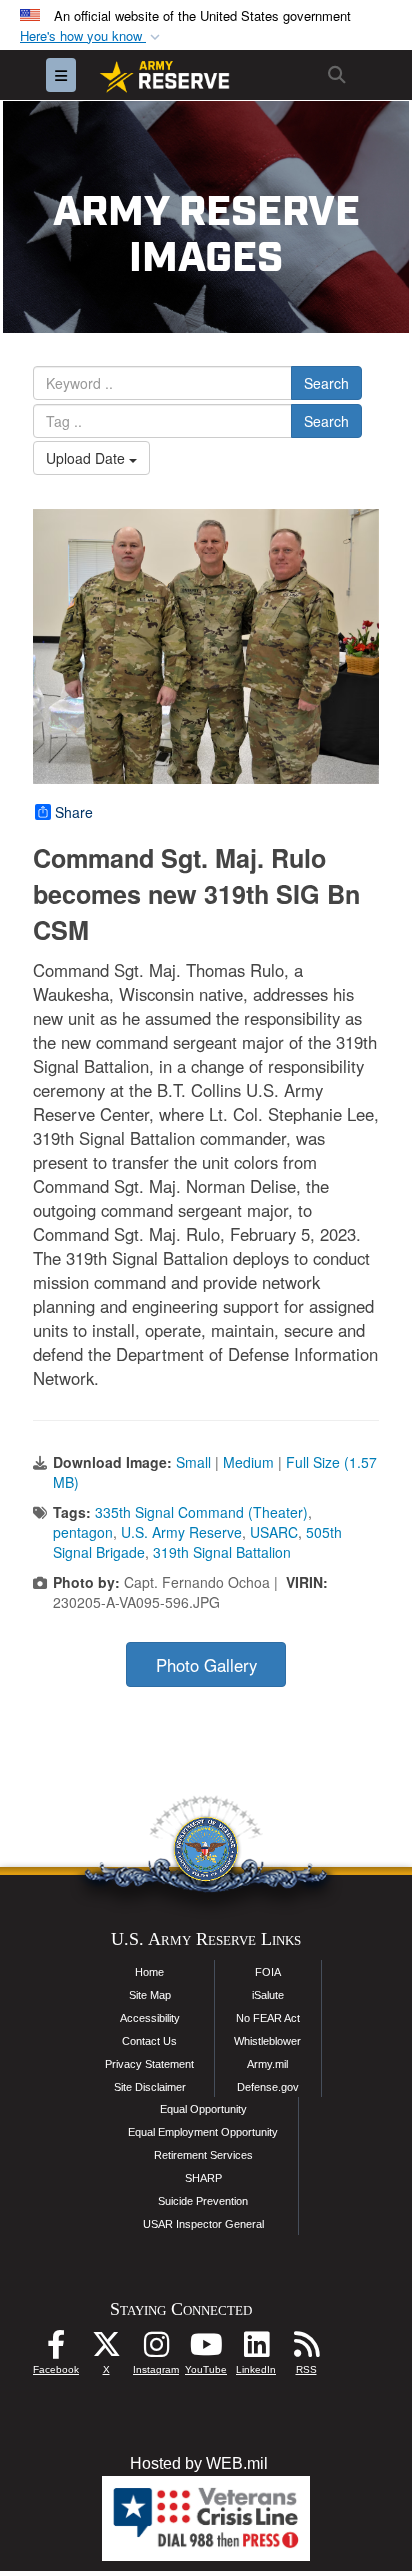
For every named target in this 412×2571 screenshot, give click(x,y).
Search (326, 383)
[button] (92, 36)
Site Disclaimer (150, 2087)
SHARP (203, 2178)
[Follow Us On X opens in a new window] (106, 2349)
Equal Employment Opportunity (203, 2132)
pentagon (83, 1532)
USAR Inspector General (203, 2224)
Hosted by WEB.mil (199, 2463)
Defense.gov (268, 2087)
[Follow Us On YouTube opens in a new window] (206, 2349)
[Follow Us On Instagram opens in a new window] (156, 2349)
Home (149, 1972)
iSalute (268, 1995)
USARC (274, 1532)
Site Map (150, 1995)
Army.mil (267, 2064)
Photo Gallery (206, 1665)
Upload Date (87, 458)
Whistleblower (267, 2041)
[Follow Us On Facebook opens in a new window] (56, 2349)
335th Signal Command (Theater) (201, 1512)
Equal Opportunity (203, 2109)
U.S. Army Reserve (181, 1532)
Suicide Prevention (203, 2201)
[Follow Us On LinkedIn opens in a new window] (256, 2349)
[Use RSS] (306, 2349)
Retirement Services (203, 2155)
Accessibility (150, 2018)
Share (74, 812)
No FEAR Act (268, 2018)
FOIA (268, 1972)
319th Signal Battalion (222, 1552)
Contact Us (149, 2041)
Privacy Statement (149, 2064)
